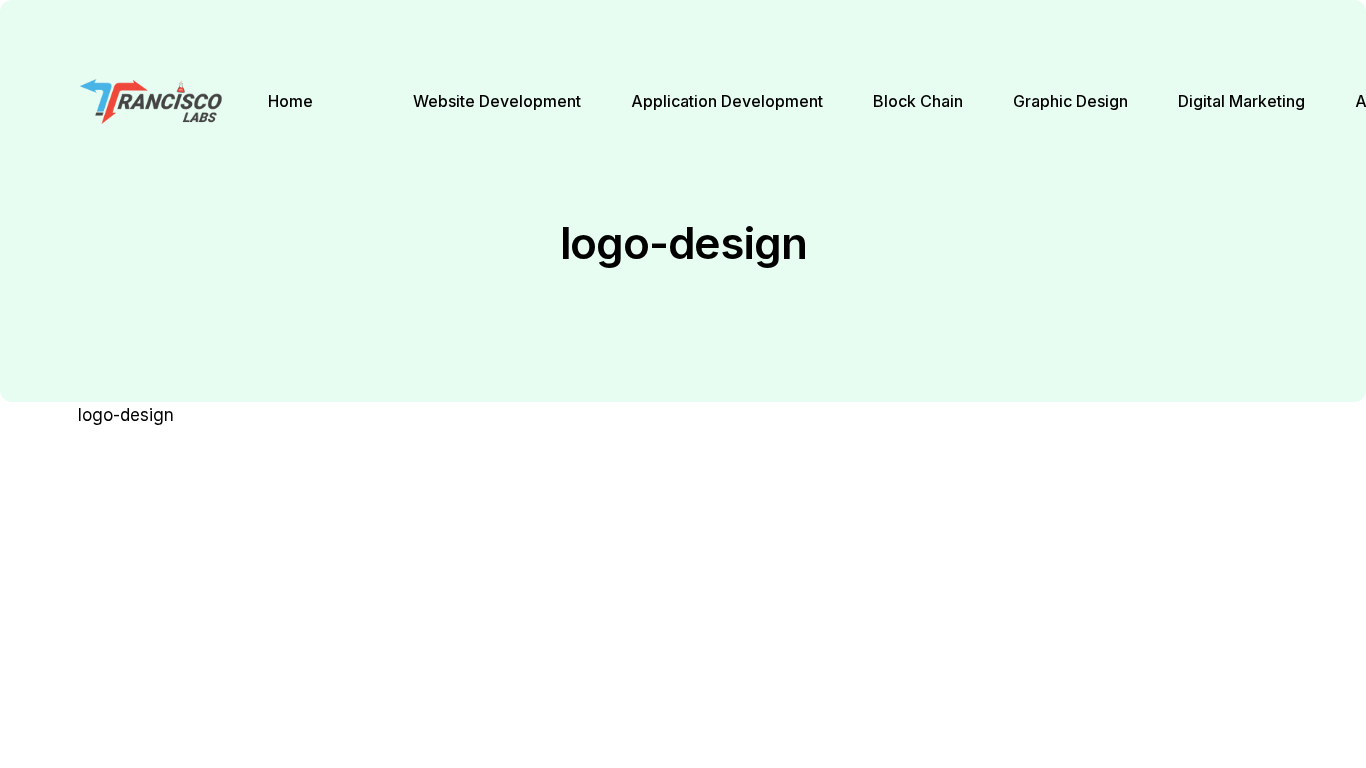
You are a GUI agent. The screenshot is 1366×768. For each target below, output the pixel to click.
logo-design (126, 415)
